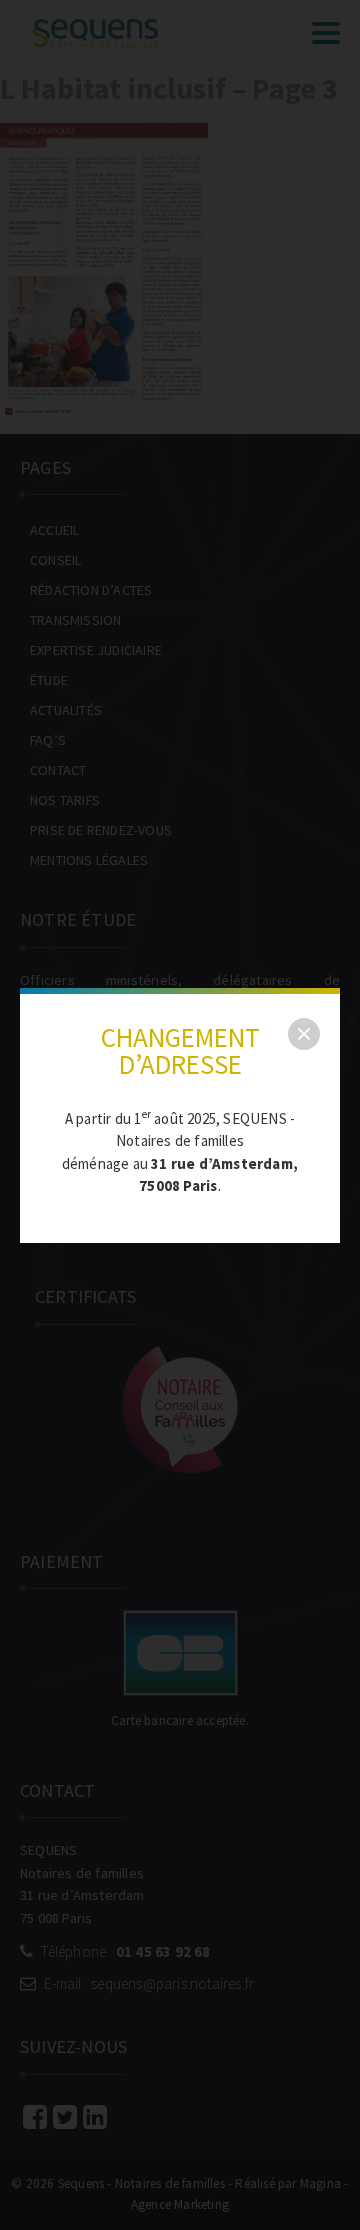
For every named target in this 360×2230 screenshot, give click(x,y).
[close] (304, 1034)
